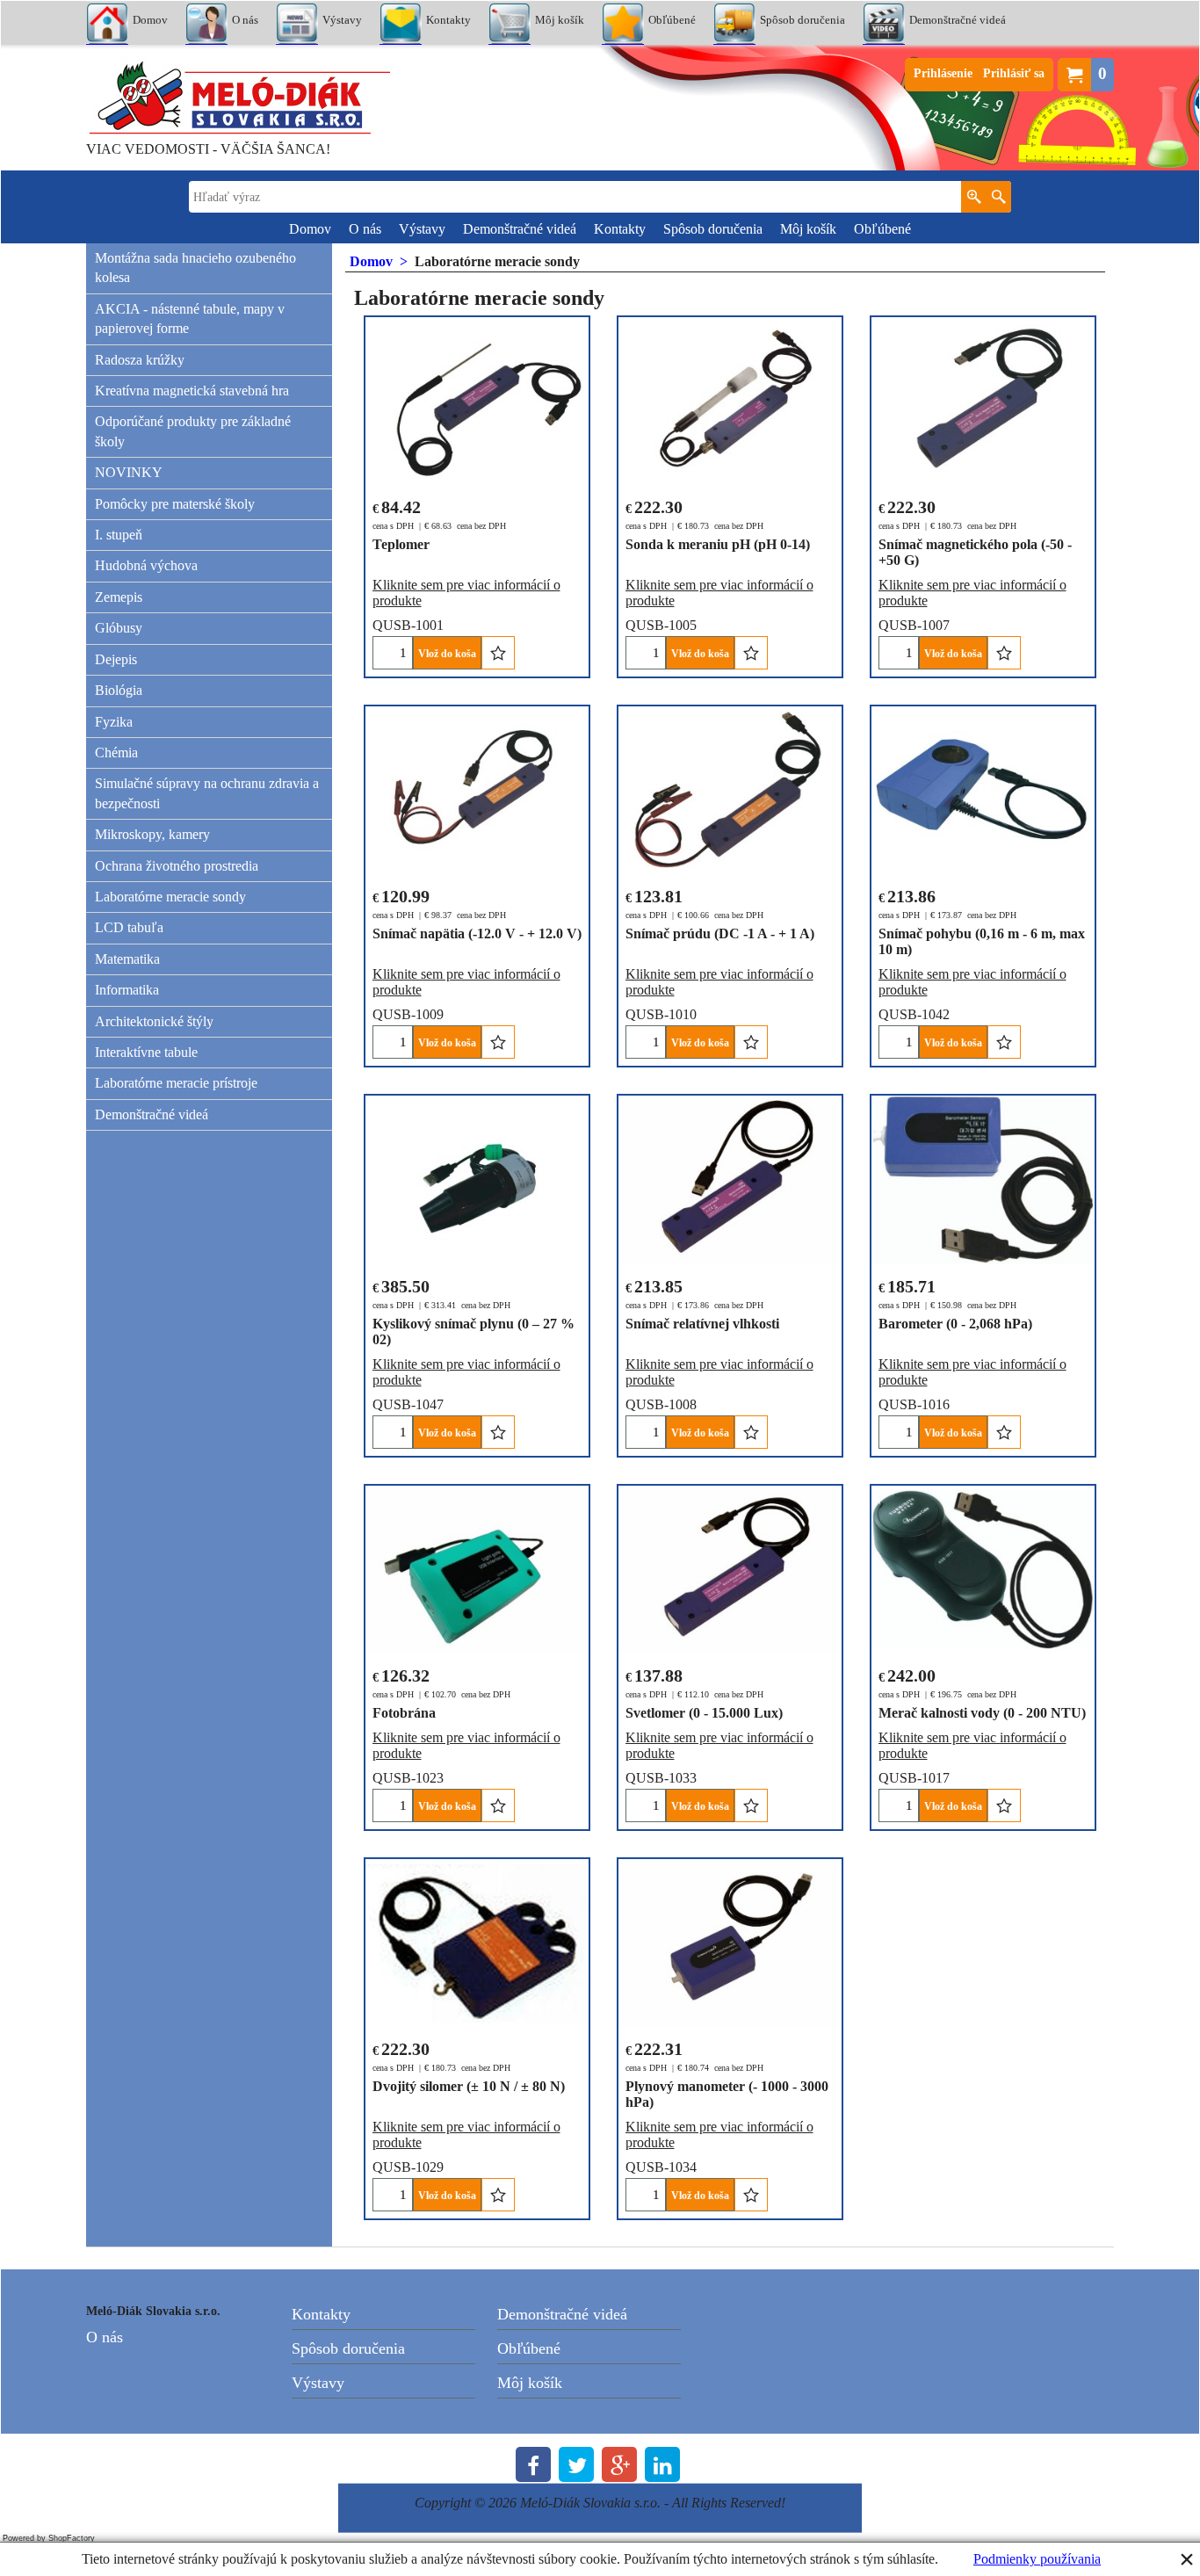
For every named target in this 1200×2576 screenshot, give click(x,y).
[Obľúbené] (497, 653)
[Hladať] (998, 197)
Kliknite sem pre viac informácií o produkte (466, 593)
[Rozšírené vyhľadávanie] (974, 197)
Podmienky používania (1037, 2559)
